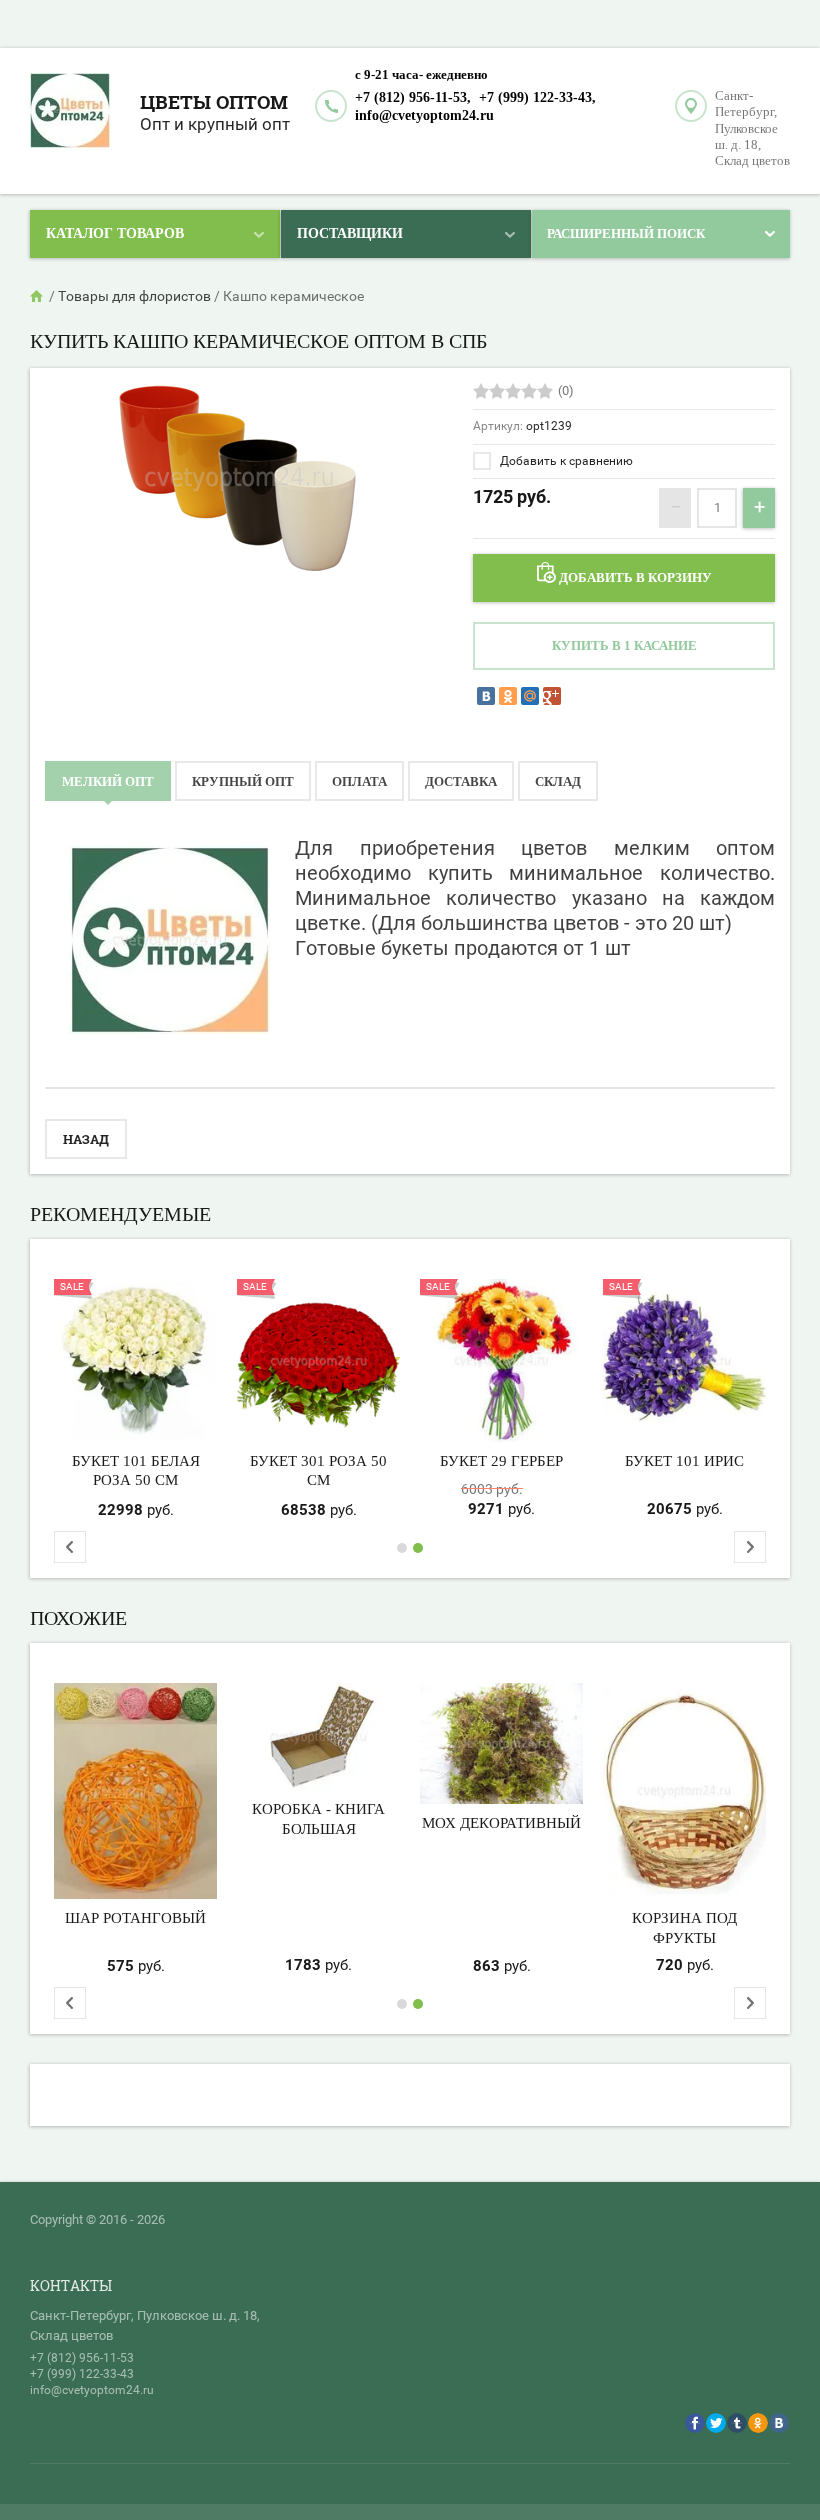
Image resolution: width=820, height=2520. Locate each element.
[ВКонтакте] (486, 696)
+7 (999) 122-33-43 (82, 2374)
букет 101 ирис (684, 1461)
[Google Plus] (552, 696)
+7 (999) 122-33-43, (537, 97)
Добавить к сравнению (565, 461)
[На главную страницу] (80, 113)
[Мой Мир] (530, 696)
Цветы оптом (214, 101)
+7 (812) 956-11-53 (82, 2358)
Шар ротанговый (135, 1918)
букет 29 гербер (501, 1461)
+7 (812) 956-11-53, (413, 97)
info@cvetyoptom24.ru (424, 115)
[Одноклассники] (508, 696)
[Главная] (38, 296)
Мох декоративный (501, 1823)
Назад (86, 1139)
